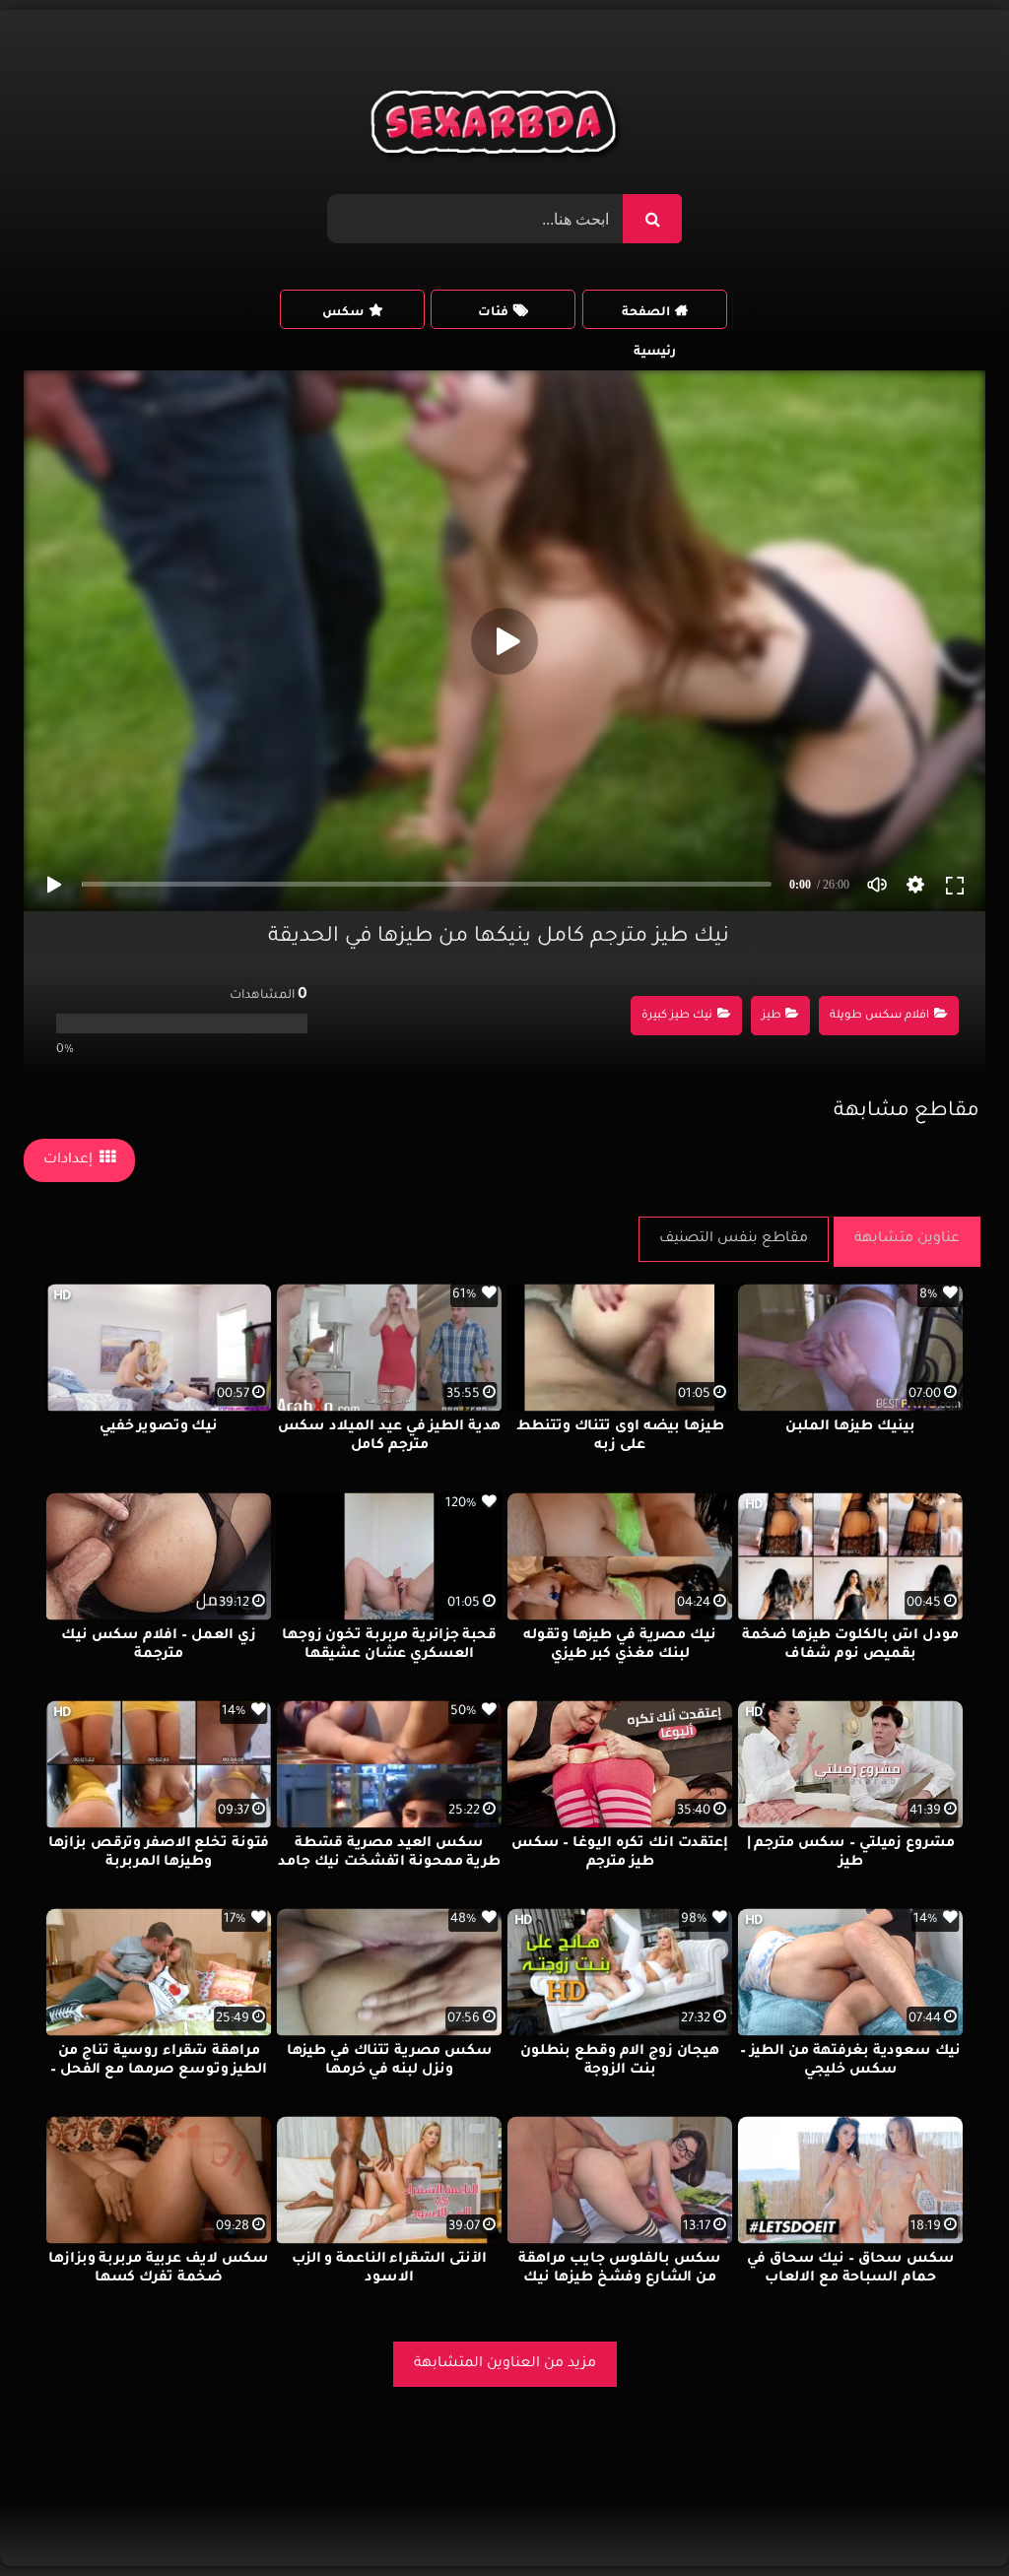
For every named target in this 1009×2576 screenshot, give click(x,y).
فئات (493, 313)
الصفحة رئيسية (649, 318)
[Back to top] (946, 2517)
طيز (772, 1016)
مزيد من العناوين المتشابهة (505, 2364)
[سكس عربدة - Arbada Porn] (497, 127)
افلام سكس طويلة (879, 1016)
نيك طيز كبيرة (677, 1016)
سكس (343, 313)
